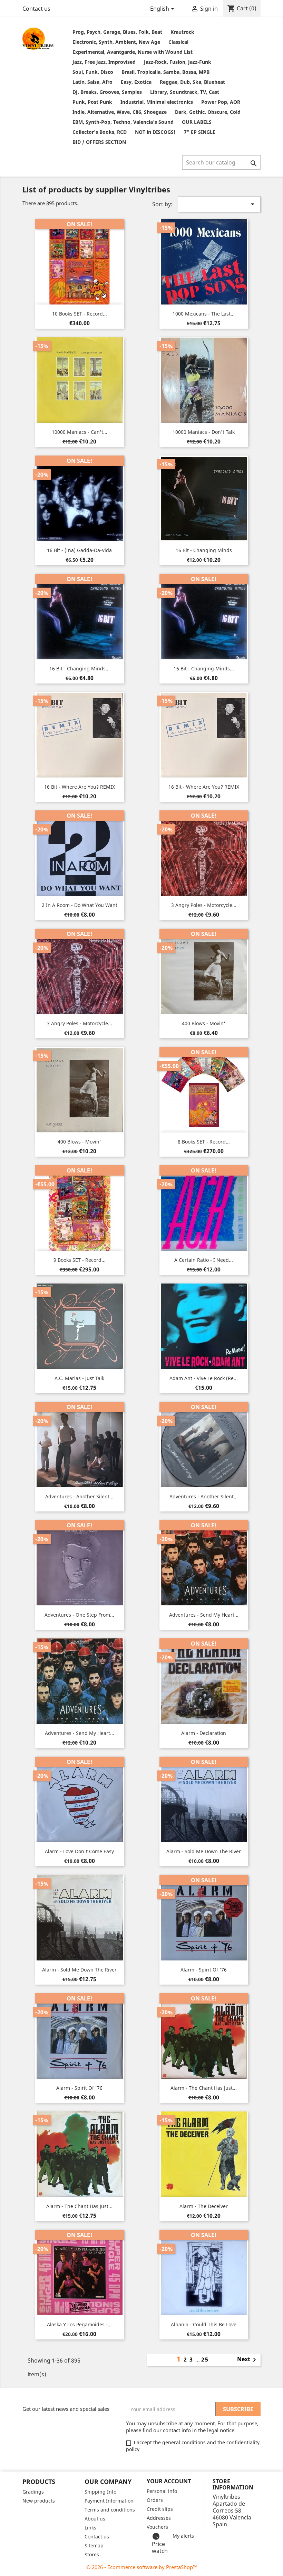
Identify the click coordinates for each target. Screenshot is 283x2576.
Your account (169, 2481)
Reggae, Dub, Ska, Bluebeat (192, 82)
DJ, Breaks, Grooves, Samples (107, 92)
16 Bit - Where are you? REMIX (80, 787)
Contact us (36, 9)
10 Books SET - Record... (80, 314)
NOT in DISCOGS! (155, 132)
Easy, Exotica (136, 82)
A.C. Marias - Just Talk (79, 1378)
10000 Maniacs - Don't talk (204, 432)
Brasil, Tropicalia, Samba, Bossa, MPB (165, 72)
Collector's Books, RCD (100, 132)
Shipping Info (100, 2492)
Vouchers (157, 2527)
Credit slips (160, 2509)
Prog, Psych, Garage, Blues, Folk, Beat (117, 32)
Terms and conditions (110, 2510)
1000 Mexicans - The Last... (204, 314)
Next (248, 2360)
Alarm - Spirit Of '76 (204, 1970)
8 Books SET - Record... (204, 1142)
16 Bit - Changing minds (204, 550)
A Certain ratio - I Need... (204, 1260)
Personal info (162, 2491)
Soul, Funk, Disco (93, 72)
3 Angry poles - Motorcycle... (204, 905)
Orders (155, 2500)
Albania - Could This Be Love (204, 2324)
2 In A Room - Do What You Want (80, 905)
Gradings (33, 2492)
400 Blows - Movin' (204, 1023)
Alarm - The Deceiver (204, 2206)
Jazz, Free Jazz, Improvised (104, 62)
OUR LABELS (197, 122)
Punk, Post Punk (92, 102)
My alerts (183, 2536)
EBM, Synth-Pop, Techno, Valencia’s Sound (123, 122)
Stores (92, 2554)
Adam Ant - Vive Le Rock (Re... (204, 1378)
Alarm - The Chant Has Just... (204, 2088)
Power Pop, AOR (221, 102)
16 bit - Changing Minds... (80, 668)
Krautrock (182, 32)
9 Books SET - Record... (80, 1260)
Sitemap (94, 2545)
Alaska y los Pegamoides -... (79, 2324)
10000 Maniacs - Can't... (80, 432)
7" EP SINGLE (200, 132)
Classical (178, 42)
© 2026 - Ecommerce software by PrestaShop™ (142, 2567)
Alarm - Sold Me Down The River (204, 1851)
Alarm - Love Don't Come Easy (79, 1851)
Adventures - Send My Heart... (204, 1615)
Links (90, 2528)
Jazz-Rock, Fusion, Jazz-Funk (178, 62)
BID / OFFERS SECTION (99, 142)
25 (205, 2359)
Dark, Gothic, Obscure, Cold (208, 112)
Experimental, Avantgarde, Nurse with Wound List (133, 52)
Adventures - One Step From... (79, 1615)
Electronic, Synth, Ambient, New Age (116, 42)
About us (95, 2519)
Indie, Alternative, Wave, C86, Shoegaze (120, 112)
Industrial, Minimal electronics (157, 102)
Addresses (159, 2518)
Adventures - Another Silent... (79, 1496)
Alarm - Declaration (204, 1733)
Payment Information (109, 2501)
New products (39, 2501)
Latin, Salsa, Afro (92, 82)
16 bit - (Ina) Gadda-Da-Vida (79, 550)
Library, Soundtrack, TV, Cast (185, 92)
